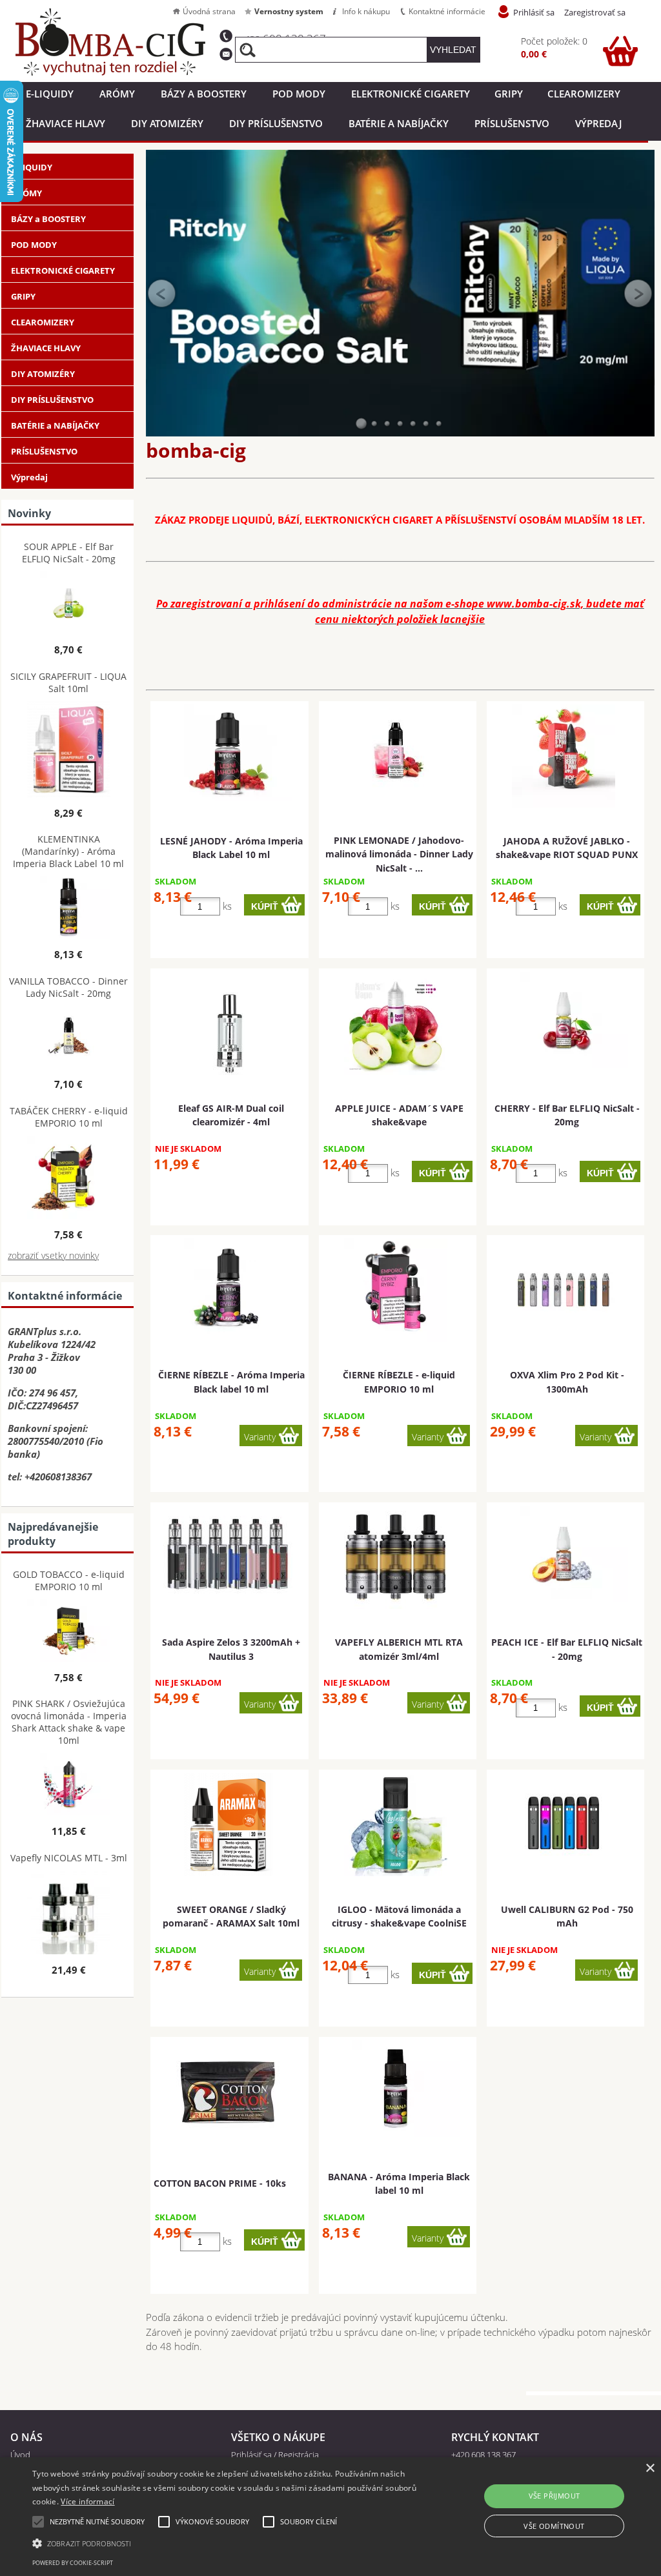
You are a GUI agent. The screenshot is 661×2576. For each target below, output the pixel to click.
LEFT (162, 293)
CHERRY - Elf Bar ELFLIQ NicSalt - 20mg (567, 1115)
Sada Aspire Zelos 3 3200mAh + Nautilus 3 (231, 1649)
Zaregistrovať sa (595, 12)
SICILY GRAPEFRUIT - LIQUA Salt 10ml (68, 682)
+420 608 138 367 (483, 2455)
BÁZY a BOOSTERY (204, 94)
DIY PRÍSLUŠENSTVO (276, 123)
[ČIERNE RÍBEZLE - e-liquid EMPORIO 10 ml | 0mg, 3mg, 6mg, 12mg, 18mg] (396, 1290)
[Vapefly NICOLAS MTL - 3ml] (69, 1913)
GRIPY (509, 94)
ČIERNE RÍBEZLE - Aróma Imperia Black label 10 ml (231, 1382)
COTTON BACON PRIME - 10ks (220, 2183)
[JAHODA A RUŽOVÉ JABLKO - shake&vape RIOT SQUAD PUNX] (564, 756)
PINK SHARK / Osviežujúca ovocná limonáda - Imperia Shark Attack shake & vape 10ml (69, 1722)
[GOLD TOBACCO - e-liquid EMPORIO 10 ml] (69, 1632)
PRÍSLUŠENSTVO (512, 123)
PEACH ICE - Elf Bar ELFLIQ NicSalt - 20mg (567, 1649)
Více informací (87, 2501)
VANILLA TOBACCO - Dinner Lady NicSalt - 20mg (68, 987)
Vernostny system (289, 11)
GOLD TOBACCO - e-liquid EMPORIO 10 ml (69, 1580)
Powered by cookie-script (73, 2563)
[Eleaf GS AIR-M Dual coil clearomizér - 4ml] (228, 1023)
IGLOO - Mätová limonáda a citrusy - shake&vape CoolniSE (399, 1916)
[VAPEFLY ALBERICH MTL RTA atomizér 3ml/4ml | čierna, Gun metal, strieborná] (396, 1557)
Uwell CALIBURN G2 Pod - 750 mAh (567, 1916)
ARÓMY (117, 94)
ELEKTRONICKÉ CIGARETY (411, 94)
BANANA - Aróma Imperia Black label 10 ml (399, 2183)
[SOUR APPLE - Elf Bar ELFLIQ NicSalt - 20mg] (69, 604)
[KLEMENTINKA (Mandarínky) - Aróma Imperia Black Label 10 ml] (69, 909)
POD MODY (299, 94)
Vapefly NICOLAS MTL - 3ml (69, 1858)
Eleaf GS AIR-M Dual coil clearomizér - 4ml (231, 1115)
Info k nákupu (366, 11)
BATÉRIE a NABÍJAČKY (399, 123)
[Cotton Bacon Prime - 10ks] (228, 2092)
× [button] (650, 2469)
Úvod (20, 2455)
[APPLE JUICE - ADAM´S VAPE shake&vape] (396, 1023)
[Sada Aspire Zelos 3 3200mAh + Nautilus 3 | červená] (228, 1554)
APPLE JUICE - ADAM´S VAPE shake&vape (399, 1115)
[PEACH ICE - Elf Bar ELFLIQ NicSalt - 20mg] (564, 1554)
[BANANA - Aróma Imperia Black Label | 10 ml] (396, 2089)
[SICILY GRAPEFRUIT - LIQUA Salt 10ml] (69, 751)
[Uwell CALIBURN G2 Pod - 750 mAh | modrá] (564, 1821)
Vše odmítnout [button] (554, 2526)
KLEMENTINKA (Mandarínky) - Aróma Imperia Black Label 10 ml (68, 851)
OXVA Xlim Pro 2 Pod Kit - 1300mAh (567, 1382)
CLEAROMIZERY (584, 94)
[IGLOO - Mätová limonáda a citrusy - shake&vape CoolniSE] (396, 1825)
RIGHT (638, 293)
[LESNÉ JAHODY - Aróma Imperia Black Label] (228, 753)
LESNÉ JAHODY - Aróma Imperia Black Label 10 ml (231, 848)
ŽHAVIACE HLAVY (66, 123)
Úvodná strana (209, 11)
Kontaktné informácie (447, 11)
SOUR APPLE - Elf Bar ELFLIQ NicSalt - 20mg (69, 553)
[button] (226, 2542)
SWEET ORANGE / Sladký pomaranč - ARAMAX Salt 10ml (231, 1916)
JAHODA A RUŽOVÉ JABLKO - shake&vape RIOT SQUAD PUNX (567, 848)
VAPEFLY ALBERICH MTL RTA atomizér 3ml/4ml (399, 1649)
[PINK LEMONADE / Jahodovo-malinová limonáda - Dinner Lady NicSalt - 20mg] (396, 753)
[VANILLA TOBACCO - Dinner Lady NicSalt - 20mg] (69, 1038)
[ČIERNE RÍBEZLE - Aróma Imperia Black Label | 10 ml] (228, 1287)
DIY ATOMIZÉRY (167, 123)
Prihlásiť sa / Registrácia (275, 2455)
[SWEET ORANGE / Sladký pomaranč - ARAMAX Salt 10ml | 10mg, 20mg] (228, 1825)
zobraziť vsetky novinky (53, 1255)
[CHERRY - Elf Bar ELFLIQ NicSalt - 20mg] (564, 1020)
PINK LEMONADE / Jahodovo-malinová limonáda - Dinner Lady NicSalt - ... (399, 854)
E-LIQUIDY (50, 94)
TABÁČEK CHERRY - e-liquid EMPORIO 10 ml (69, 1117)
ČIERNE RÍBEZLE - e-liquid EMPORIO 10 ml (399, 1382)
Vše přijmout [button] (554, 2496)
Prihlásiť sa (534, 12)
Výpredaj (598, 123)
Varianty (260, 1437)
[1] (361, 424)
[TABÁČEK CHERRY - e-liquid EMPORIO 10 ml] (69, 1179)
